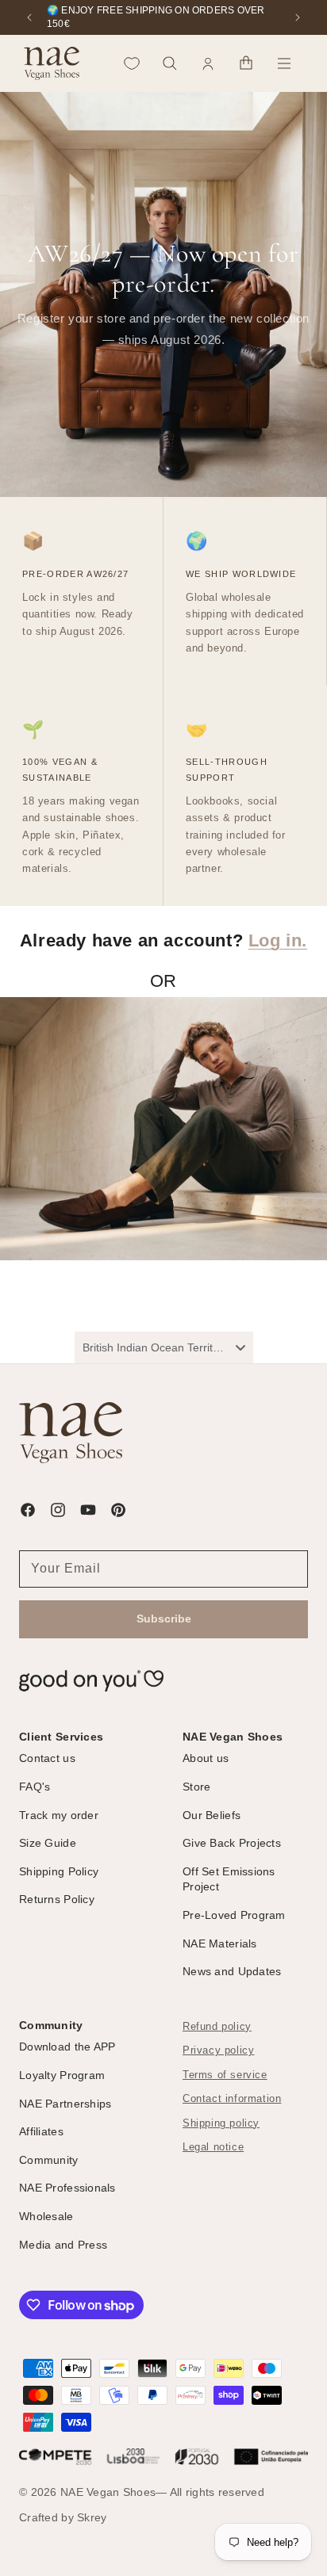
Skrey (92, 2517)
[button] (170, 63)
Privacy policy (218, 2050)
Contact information (232, 2099)
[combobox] (164, 1347)
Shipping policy (221, 2123)
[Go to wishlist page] (132, 63)
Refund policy (217, 2027)
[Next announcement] (298, 17)
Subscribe (164, 1619)
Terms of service (225, 2075)
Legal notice (213, 2147)
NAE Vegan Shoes (108, 2492)
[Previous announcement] (29, 17)
